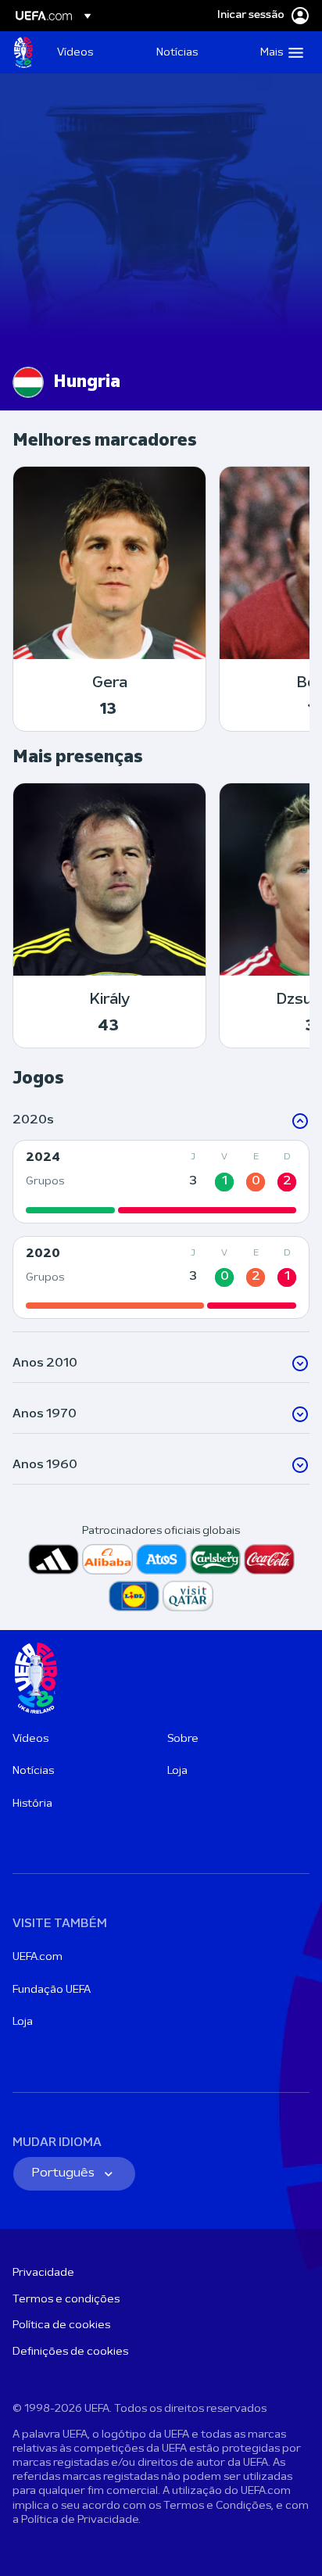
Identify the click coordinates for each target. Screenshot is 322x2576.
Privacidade (43, 2273)
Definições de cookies (70, 2352)
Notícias (33, 1771)
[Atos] (161, 1559)
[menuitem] (93, 52)
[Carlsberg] (215, 1559)
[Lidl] (134, 1596)
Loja (177, 1771)
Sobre (183, 1739)
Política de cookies (61, 2325)
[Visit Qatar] (188, 1596)
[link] (75, 52)
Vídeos (30, 1739)
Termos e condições (66, 2300)
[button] (278, 52)
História (32, 1804)
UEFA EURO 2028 (23, 52)
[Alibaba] (107, 1559)
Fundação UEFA (52, 1990)
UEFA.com (38, 1957)
